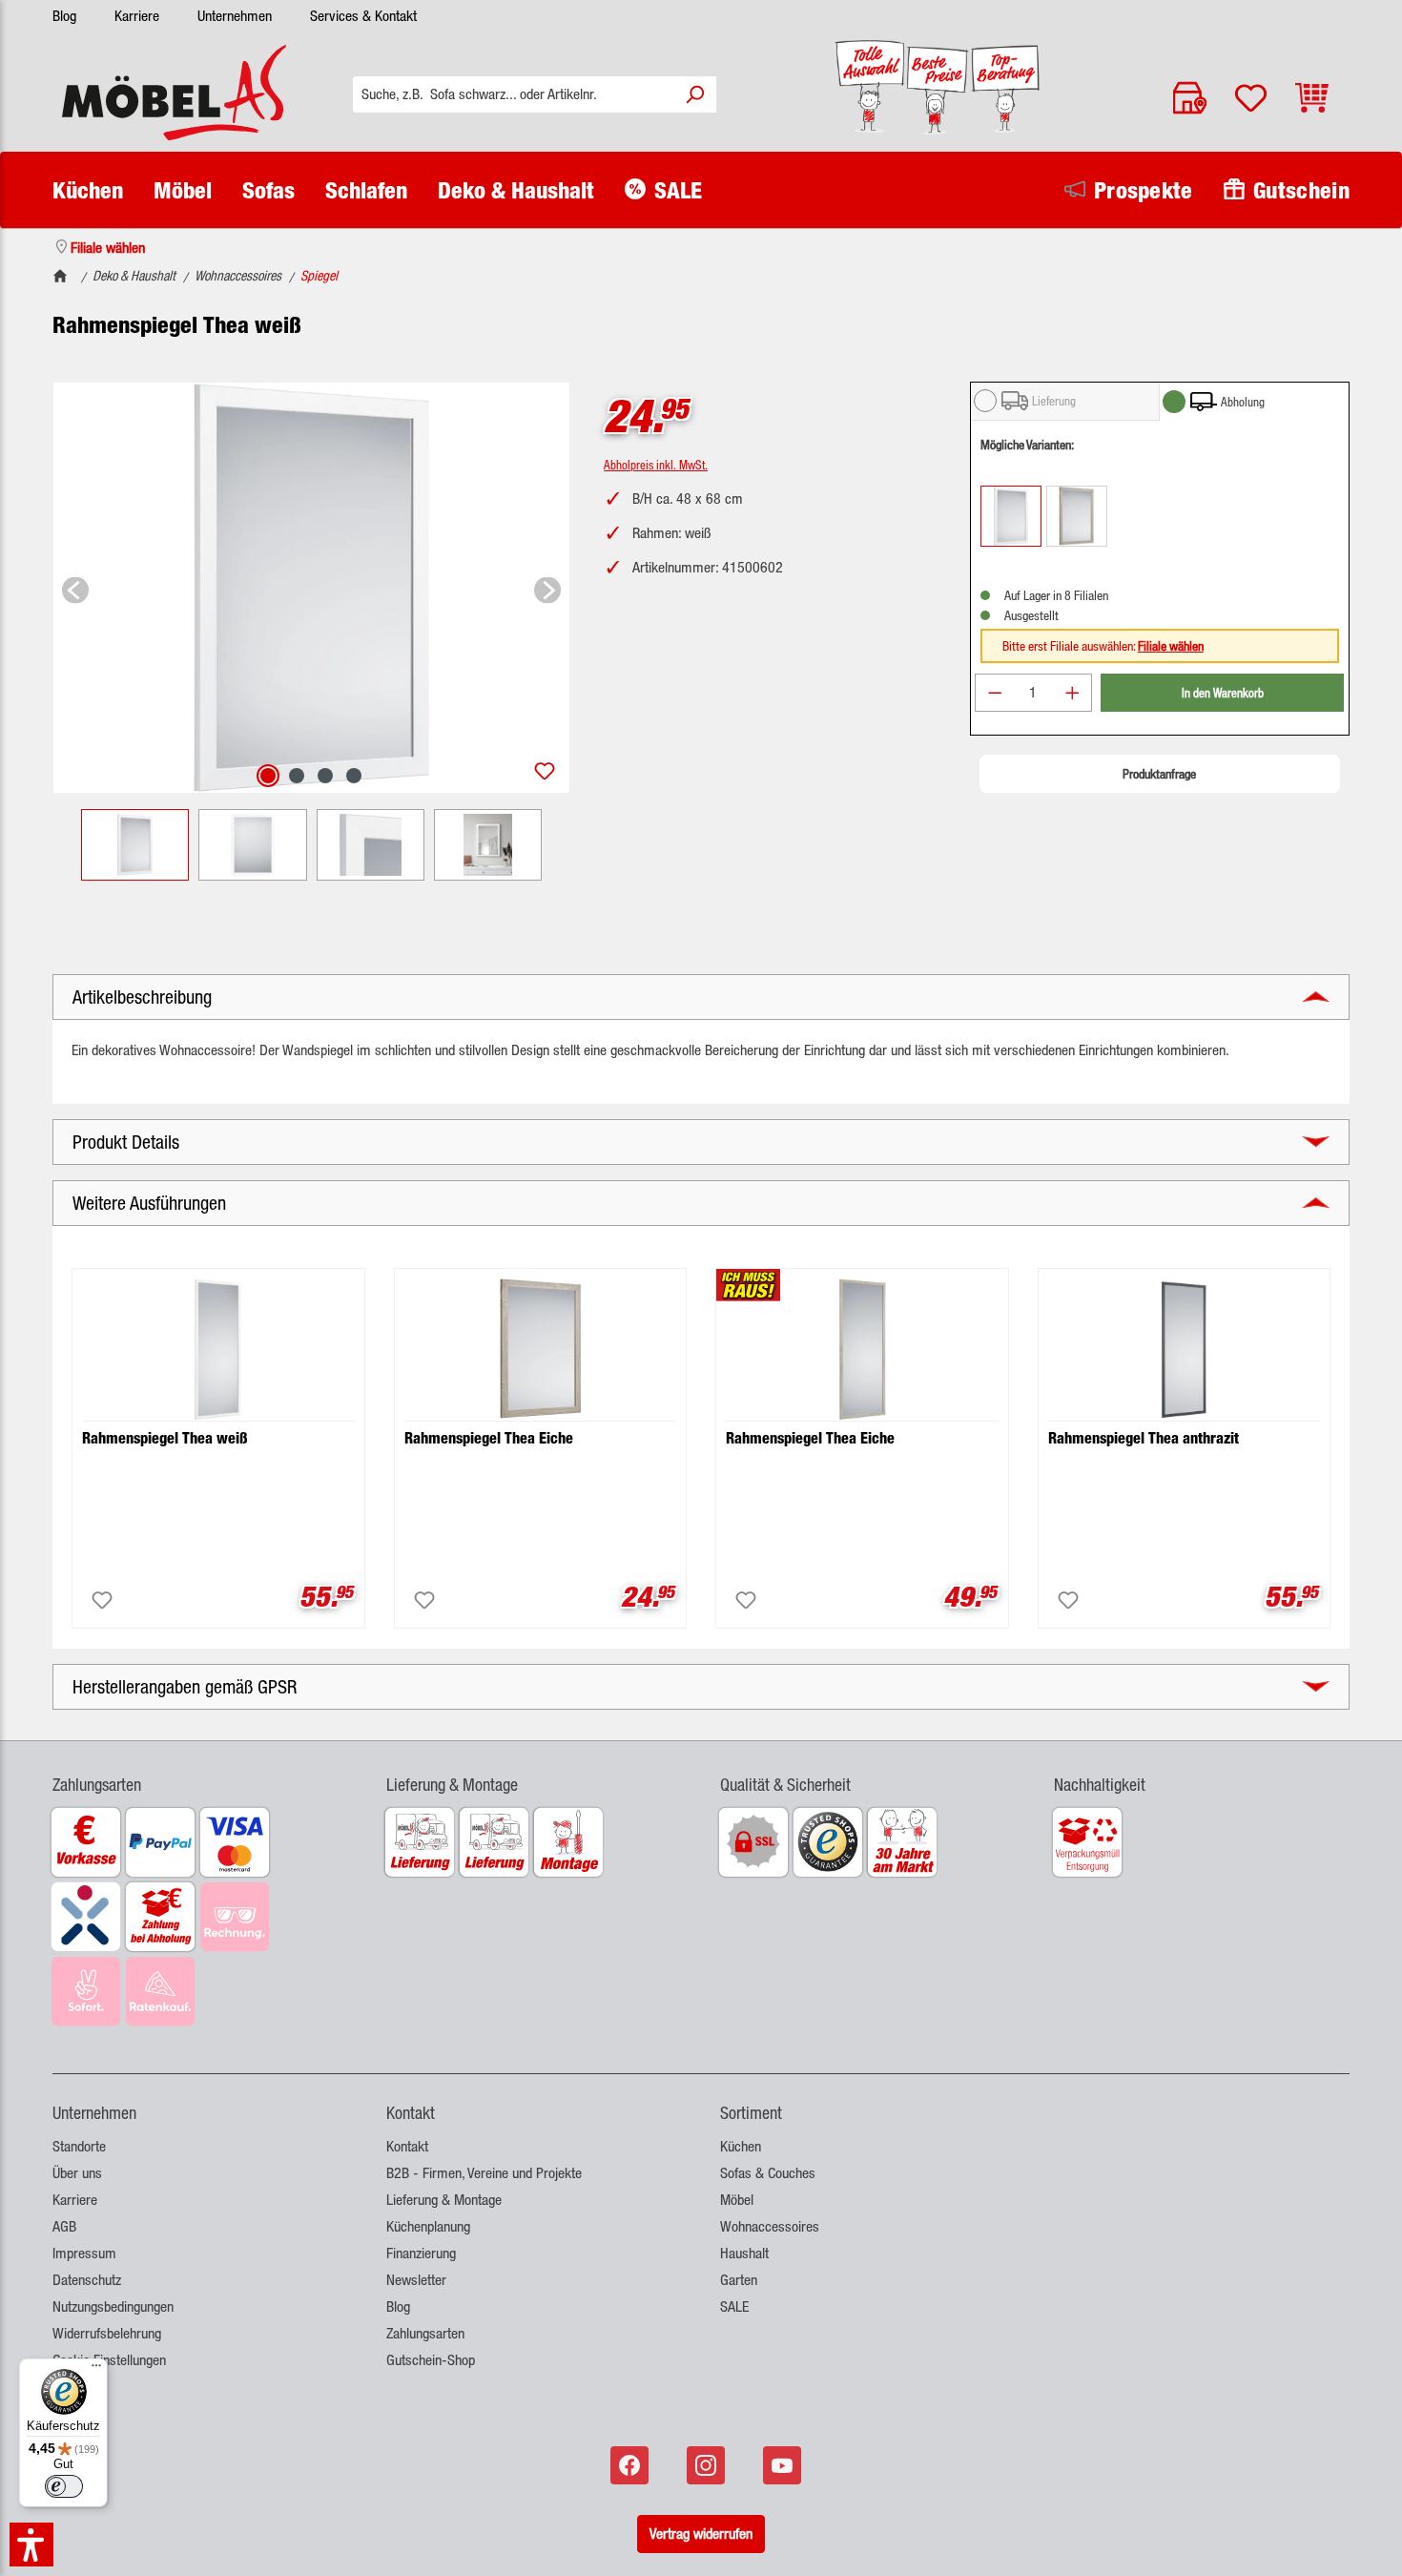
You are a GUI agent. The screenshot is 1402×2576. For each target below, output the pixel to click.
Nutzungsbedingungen (113, 2306)
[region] (311, 631)
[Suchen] (694, 94)
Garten (739, 2280)
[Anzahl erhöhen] (1073, 693)
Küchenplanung (428, 2226)
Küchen (741, 2146)
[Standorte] (1190, 98)
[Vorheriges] (75, 587)
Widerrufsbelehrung (107, 2333)
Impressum (84, 2253)
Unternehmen (235, 16)
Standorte (79, 2146)
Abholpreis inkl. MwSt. (656, 464)
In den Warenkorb (1223, 692)
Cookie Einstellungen (109, 2360)
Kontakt (407, 2146)
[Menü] (96, 2370)
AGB (64, 2226)
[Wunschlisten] (1251, 98)
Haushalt (744, 2253)
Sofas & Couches (768, 2173)
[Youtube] (784, 2465)
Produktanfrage (1159, 774)
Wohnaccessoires (770, 2226)
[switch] (64, 2486)
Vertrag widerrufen (701, 2534)
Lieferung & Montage (444, 2200)
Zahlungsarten (425, 2333)
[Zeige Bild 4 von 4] (354, 776)
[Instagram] (708, 2465)
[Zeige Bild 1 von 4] (268, 776)
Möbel (737, 2200)
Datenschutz (87, 2280)
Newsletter (416, 2280)
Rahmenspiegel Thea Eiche (489, 1438)
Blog (64, 16)
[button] (200, 1773)
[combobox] (514, 94)
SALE (734, 2306)
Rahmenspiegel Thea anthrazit (1144, 1438)
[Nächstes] (547, 587)
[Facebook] (631, 2465)
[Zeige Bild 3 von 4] (325, 776)
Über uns (77, 2173)
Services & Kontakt (363, 16)
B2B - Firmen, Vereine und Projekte (484, 2173)
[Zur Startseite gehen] (174, 93)
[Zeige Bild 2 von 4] (297, 776)
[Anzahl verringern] (995, 693)
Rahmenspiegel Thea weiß (165, 1438)
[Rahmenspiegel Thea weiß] (311, 588)
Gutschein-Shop (431, 2360)
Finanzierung (421, 2253)
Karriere (137, 16)
